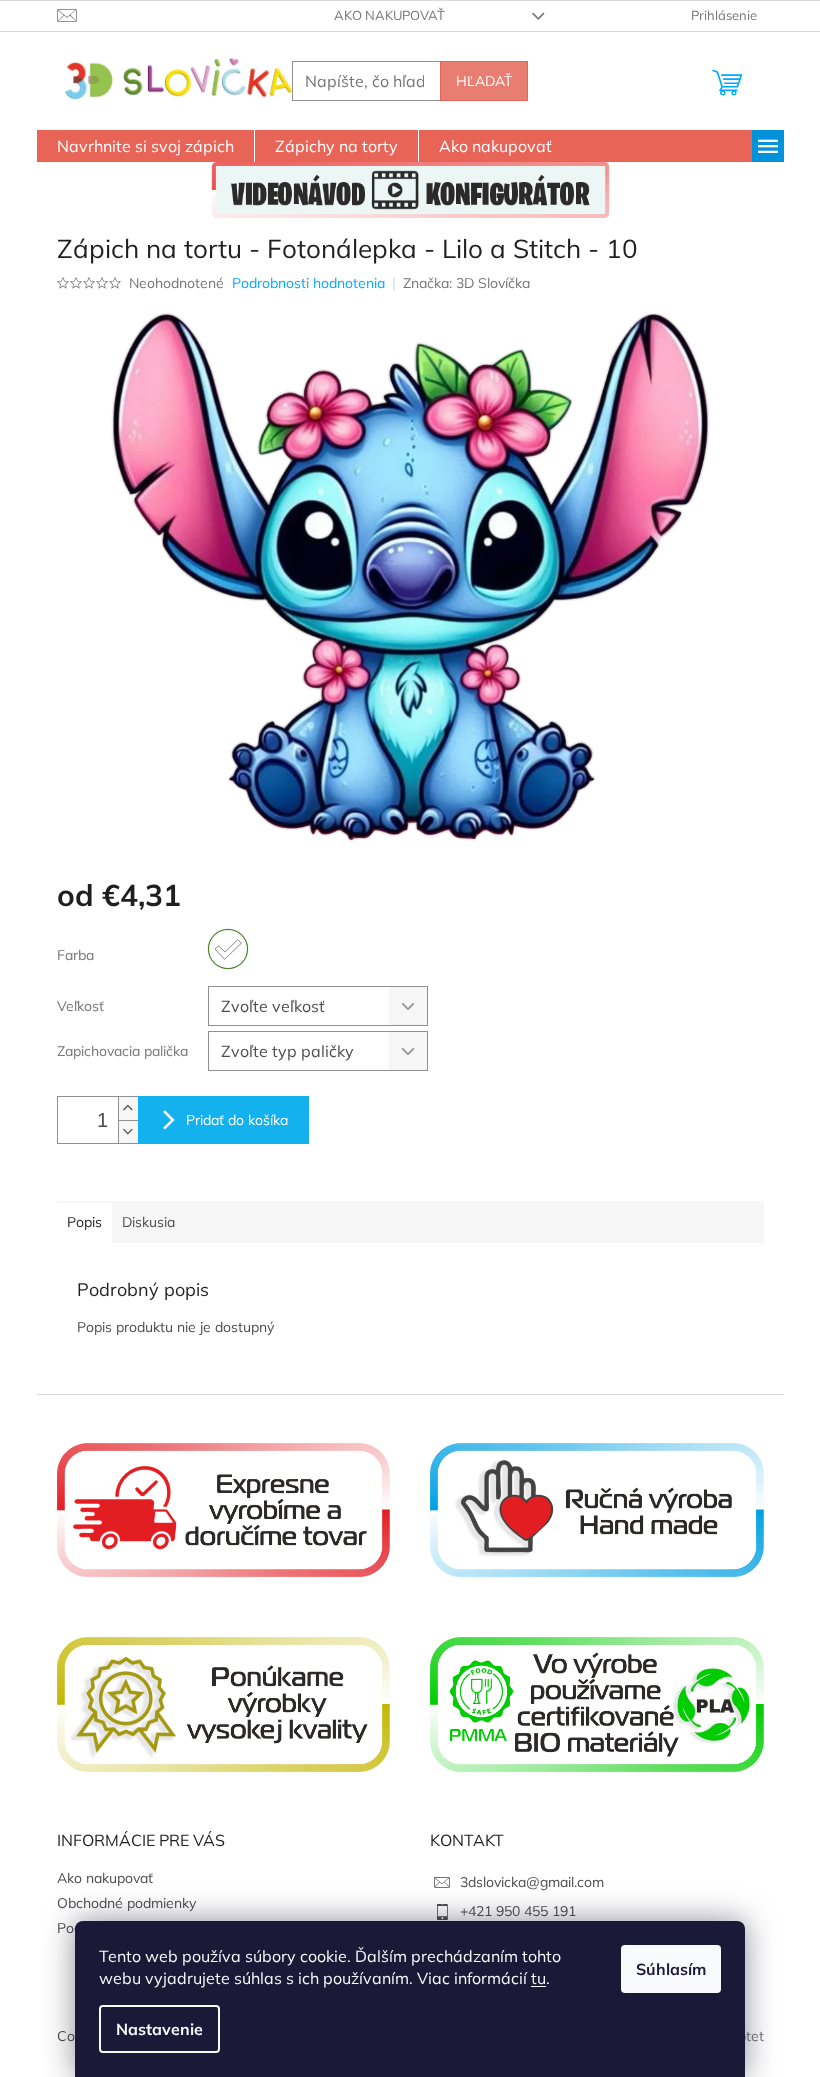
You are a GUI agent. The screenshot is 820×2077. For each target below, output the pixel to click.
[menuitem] (145, 146)
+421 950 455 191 (518, 1911)
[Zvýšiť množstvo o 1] (128, 1108)
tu (538, 1978)
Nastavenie (159, 2029)
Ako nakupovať (389, 15)
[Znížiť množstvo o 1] (128, 1131)
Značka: (466, 283)
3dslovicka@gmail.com (532, 1882)
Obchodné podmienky (126, 1903)
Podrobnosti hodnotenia (308, 283)
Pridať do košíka (237, 1120)
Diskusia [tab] (148, 1222)
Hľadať (484, 81)
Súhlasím (671, 1969)
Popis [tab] (84, 1222)
